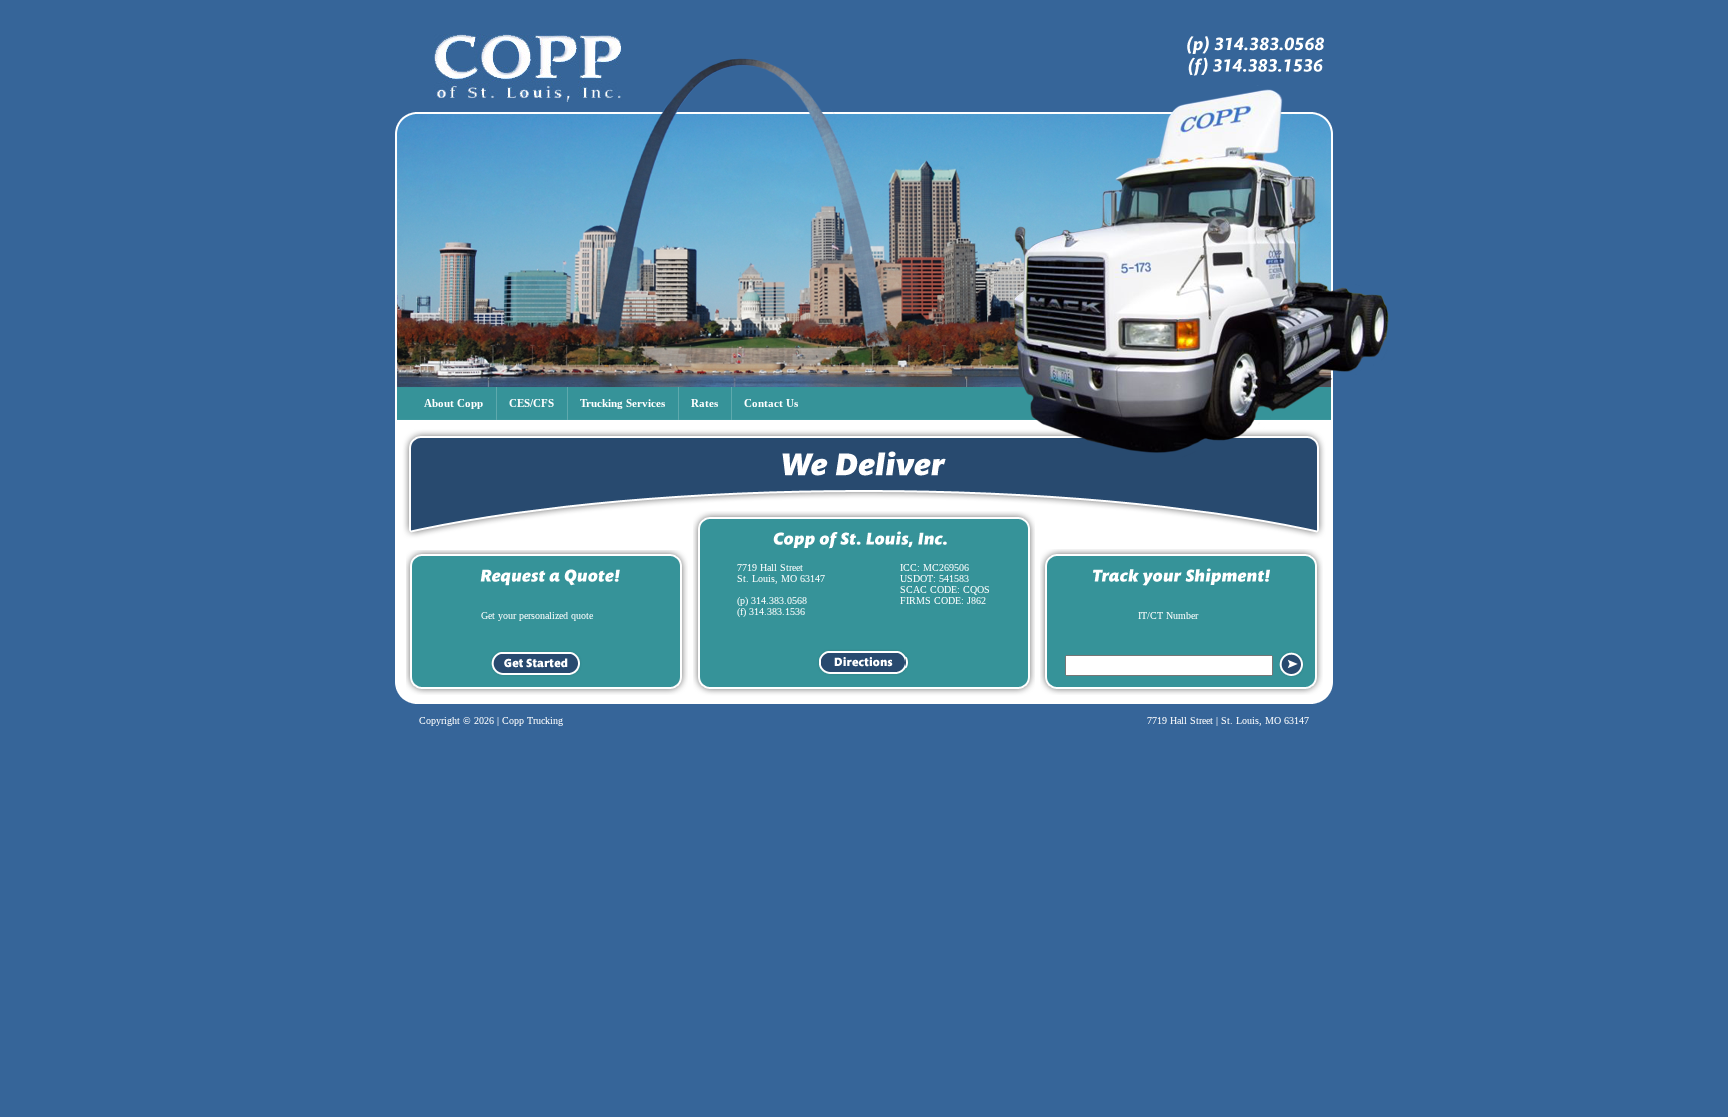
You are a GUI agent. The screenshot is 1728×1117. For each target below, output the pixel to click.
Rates (704, 403)
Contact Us (771, 403)
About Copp (453, 403)
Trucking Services (622, 403)
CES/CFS (531, 403)
